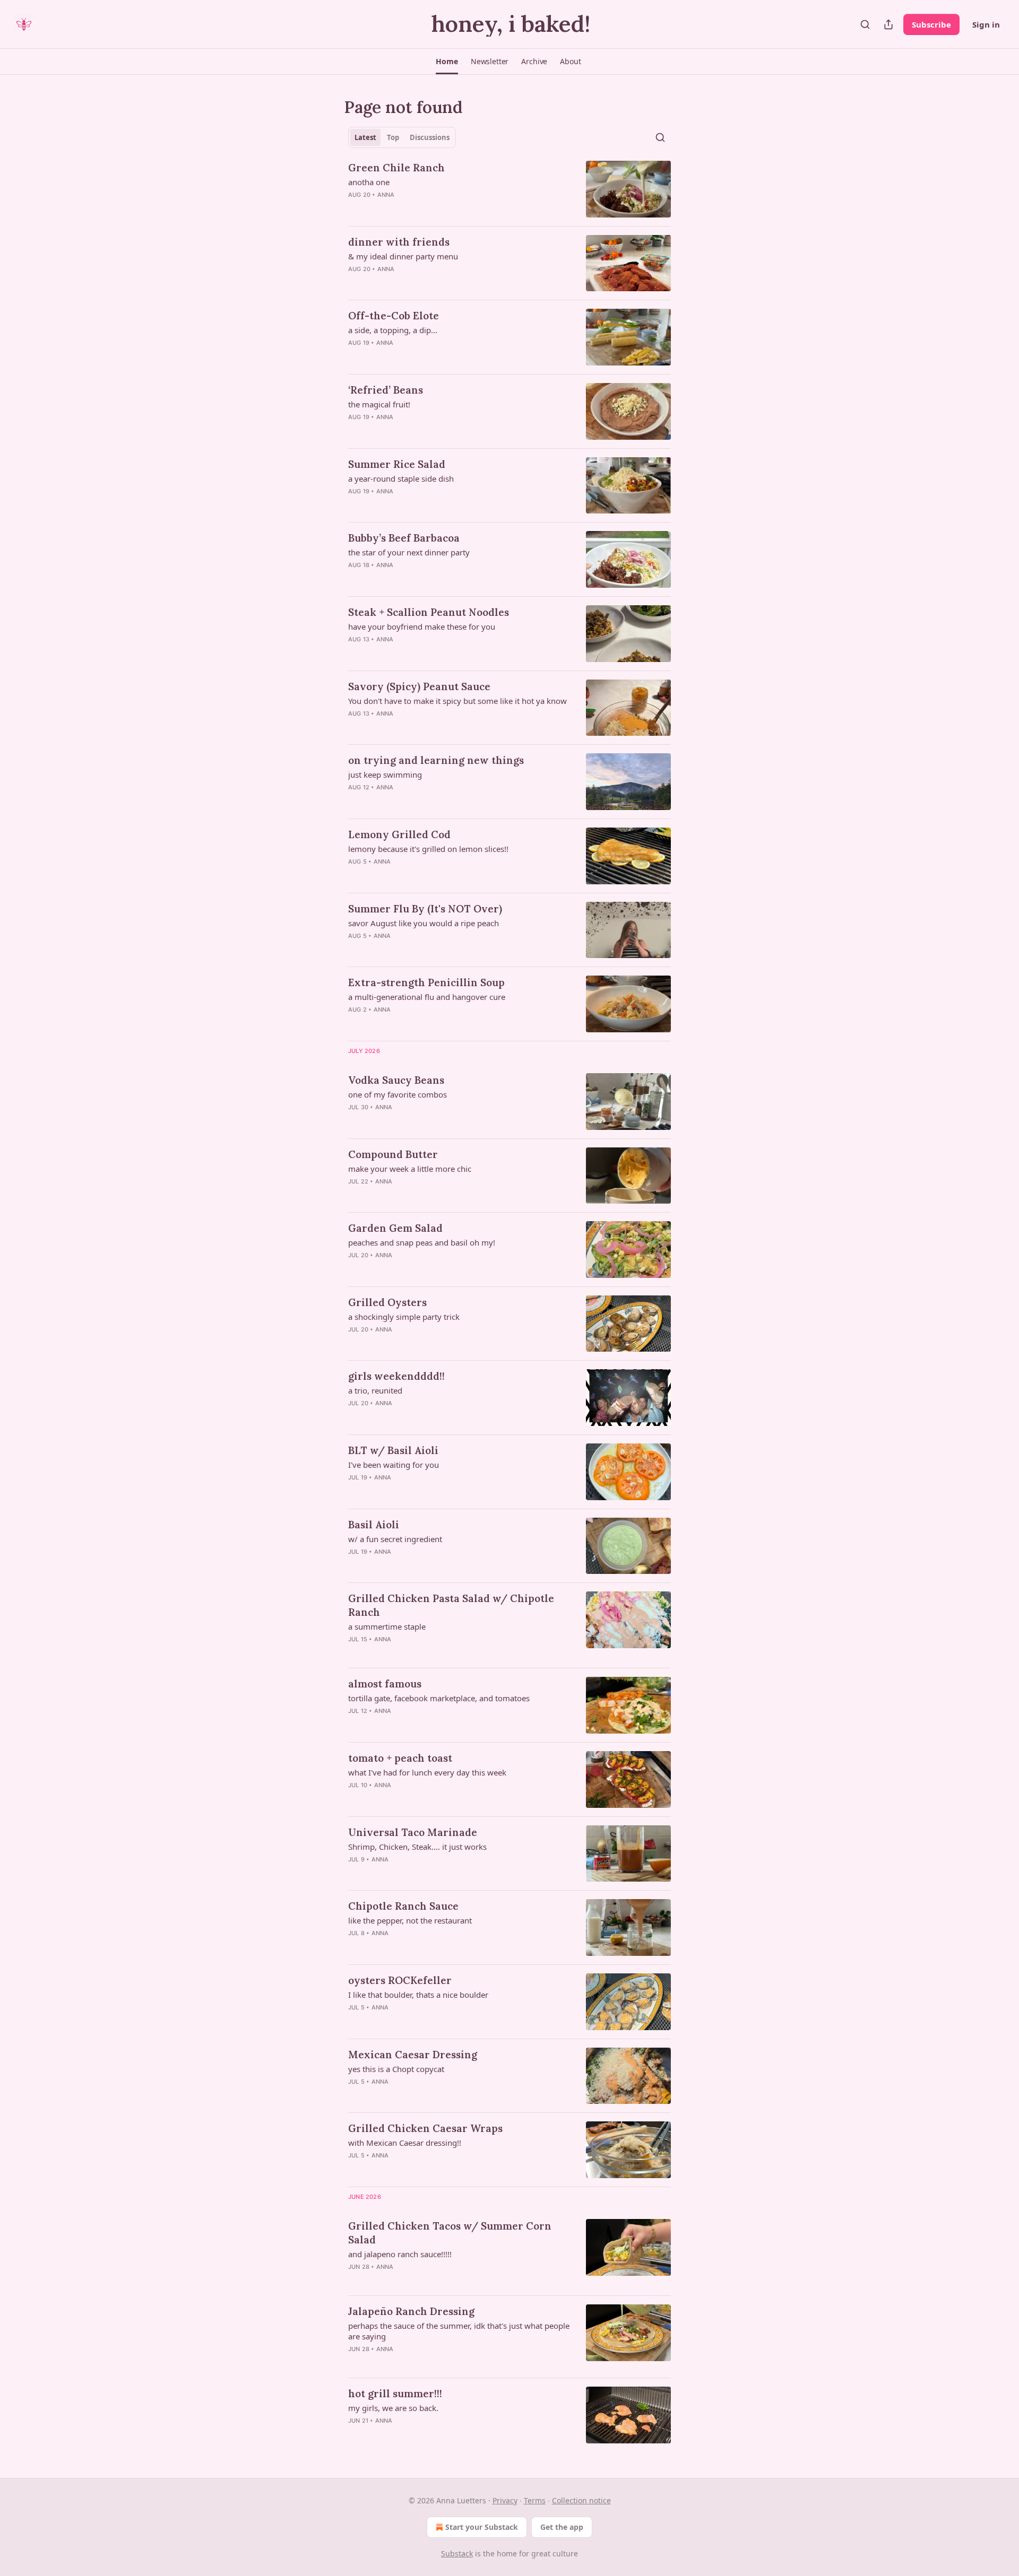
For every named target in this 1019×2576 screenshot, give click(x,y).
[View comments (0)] (426, 208)
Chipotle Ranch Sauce (403, 1906)
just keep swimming (385, 774)
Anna (386, 195)
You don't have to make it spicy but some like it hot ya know (457, 701)
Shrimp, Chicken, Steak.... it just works (417, 1847)
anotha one (369, 182)
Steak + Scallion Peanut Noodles (429, 612)
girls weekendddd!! (396, 1376)
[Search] (865, 24)
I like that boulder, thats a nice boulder (418, 1995)
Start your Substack (482, 2527)
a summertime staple (387, 1626)
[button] (447, 62)
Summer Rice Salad (397, 464)
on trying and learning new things (436, 760)
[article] (509, 189)
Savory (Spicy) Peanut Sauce (419, 686)
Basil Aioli (374, 1525)
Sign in (986, 24)
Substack (457, 2553)
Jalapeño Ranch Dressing (411, 2311)
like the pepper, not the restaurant (410, 1920)
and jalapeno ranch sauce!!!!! (400, 2254)
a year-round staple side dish (401, 478)
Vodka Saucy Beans (396, 1080)
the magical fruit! (379, 404)
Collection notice (581, 2500)
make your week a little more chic (410, 1169)
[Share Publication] (888, 24)
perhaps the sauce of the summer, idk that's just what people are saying (459, 2331)
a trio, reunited (375, 1390)
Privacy (505, 2500)
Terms (535, 2500)
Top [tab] (393, 137)
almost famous (385, 1684)
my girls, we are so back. (393, 2408)
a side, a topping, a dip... (393, 330)
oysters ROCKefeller (400, 1980)
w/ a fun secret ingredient (395, 1539)
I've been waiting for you (394, 1465)
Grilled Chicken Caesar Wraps (425, 2128)
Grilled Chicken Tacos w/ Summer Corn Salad (450, 2233)
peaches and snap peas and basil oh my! (422, 1242)
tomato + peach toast (400, 1758)
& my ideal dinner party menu (403, 256)
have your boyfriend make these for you (422, 626)
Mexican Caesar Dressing (413, 2055)
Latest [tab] (365, 137)
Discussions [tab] (430, 137)
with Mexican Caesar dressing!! (405, 2143)
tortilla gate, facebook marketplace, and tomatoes (439, 1698)
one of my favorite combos (398, 1094)
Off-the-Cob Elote (394, 316)
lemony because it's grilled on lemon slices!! (428, 849)
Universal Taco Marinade (413, 1832)
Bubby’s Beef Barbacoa (404, 538)
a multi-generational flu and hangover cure (427, 997)
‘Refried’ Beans (386, 390)
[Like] (355, 208)
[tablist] (402, 137)
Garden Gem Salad (395, 1228)
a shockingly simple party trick (404, 1317)
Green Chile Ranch (396, 168)
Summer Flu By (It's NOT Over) (425, 909)
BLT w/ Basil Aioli (393, 1450)
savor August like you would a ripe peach (424, 923)
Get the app (562, 2527)
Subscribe (931, 24)
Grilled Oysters (387, 1302)
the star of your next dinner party (409, 552)
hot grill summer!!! (395, 2394)
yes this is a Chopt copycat (396, 2069)
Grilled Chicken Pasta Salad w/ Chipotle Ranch (451, 1605)
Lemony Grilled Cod (399, 834)
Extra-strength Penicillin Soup (426, 982)
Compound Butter (393, 1154)
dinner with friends (399, 242)
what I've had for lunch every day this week (427, 1772)
